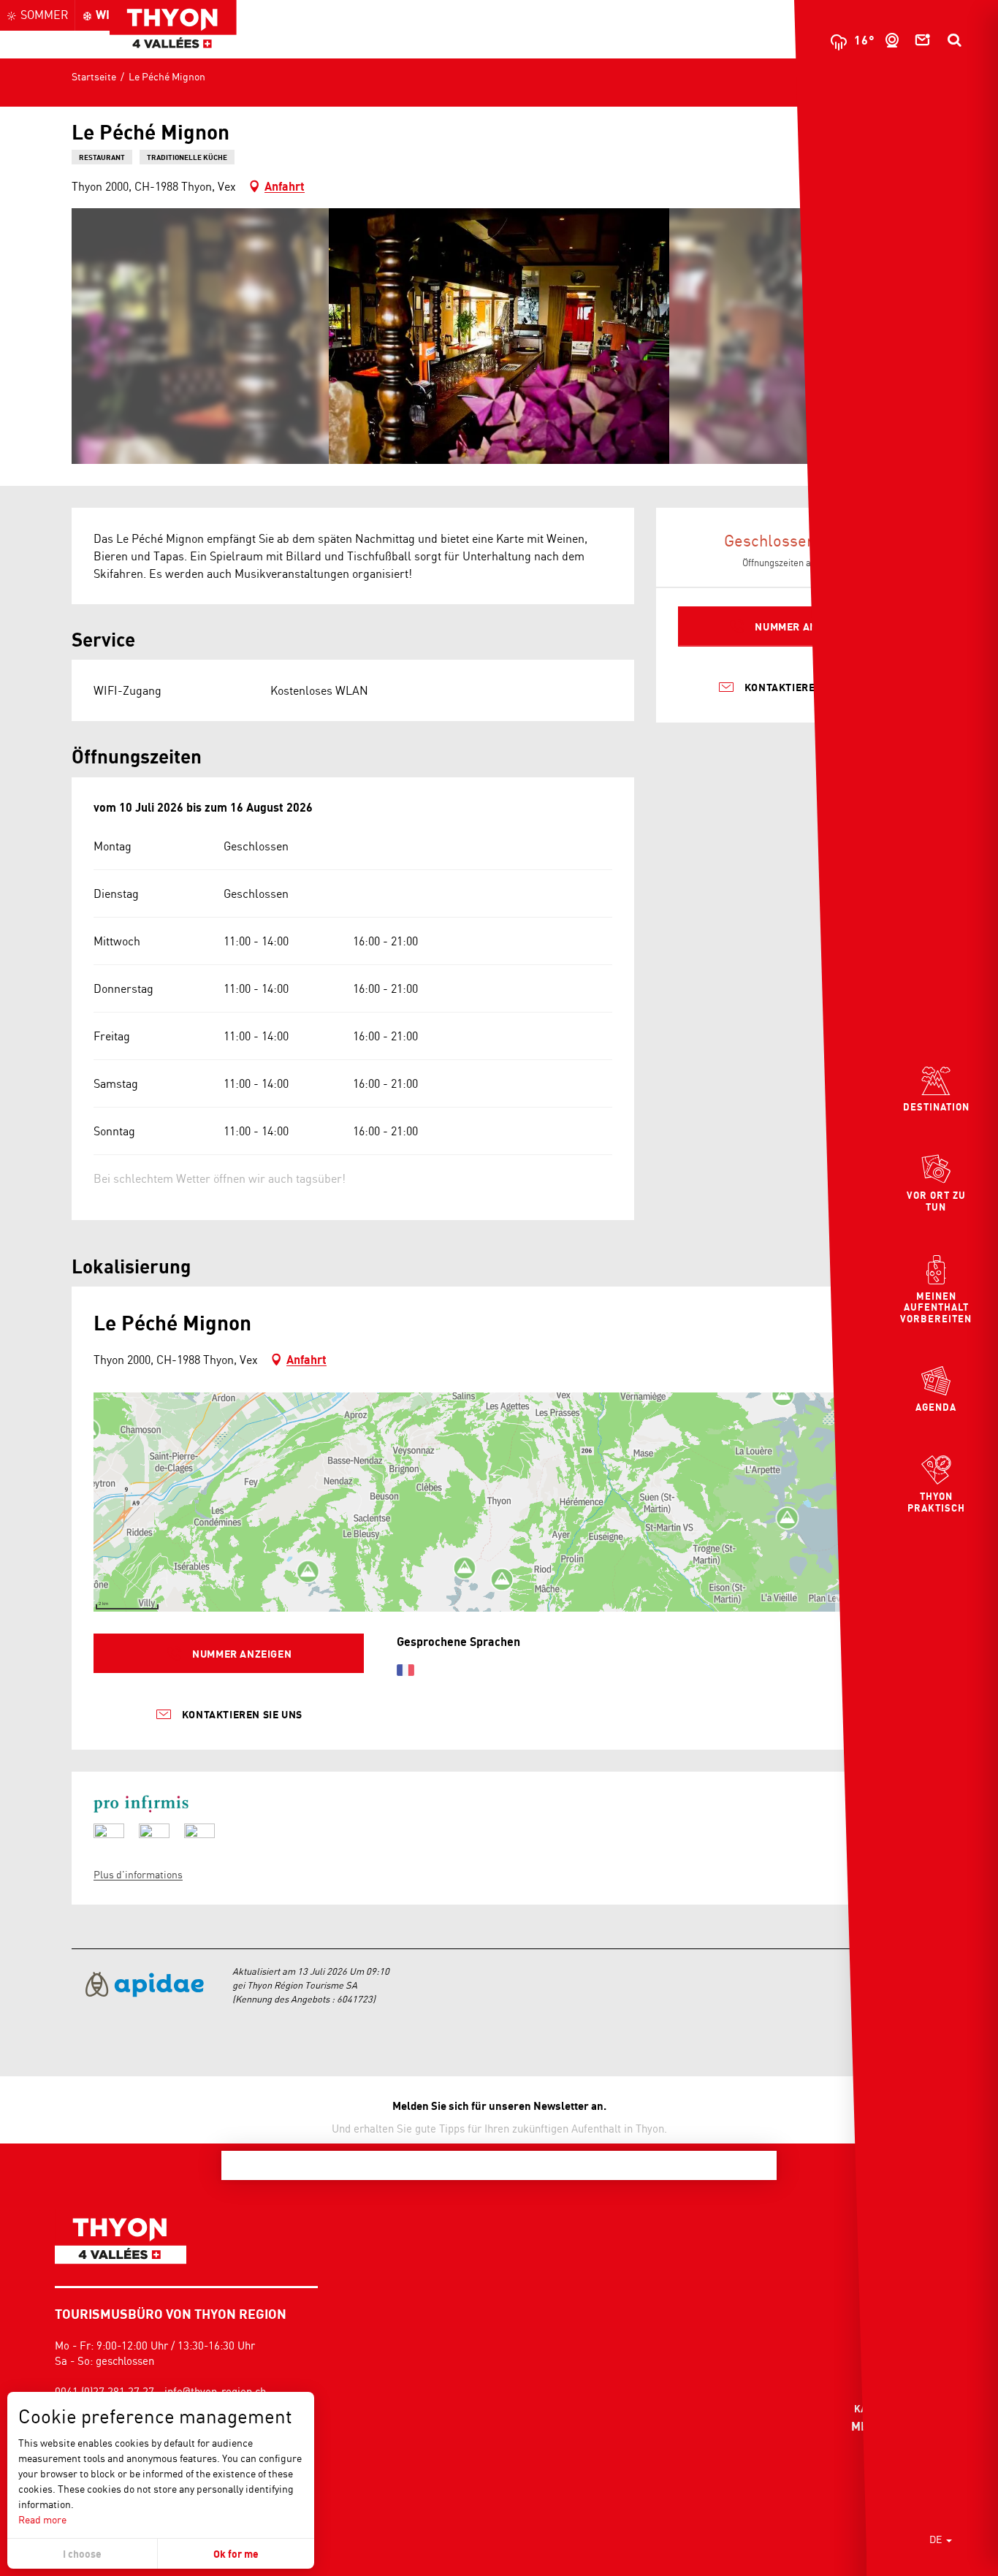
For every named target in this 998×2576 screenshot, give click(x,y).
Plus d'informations (138, 1874)
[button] (954, 40)
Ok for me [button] (236, 2554)
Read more (42, 2519)
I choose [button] (82, 2554)
